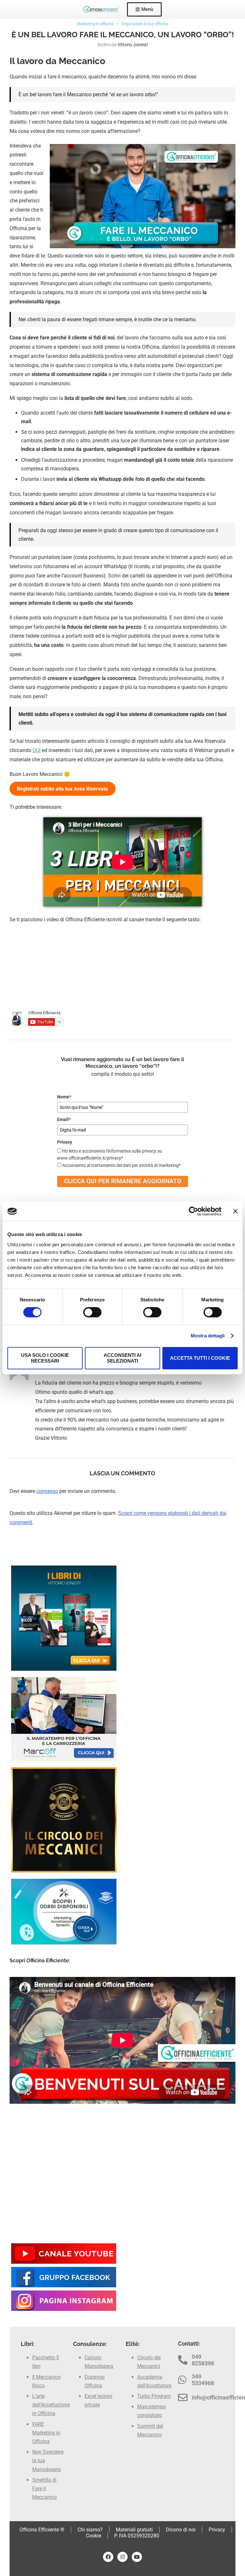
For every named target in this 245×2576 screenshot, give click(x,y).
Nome (64, 1097)
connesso (47, 1491)
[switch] (92, 1312)
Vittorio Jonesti (133, 45)
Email (64, 1119)
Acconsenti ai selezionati (122, 1358)
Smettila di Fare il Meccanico (45, 2489)
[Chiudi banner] (235, 1211)
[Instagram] (122, 2557)
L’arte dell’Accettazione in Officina (51, 2405)
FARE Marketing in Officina (46, 2433)
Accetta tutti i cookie (200, 1358)
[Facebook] (108, 2557)
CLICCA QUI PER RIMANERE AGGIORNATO (123, 1181)
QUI (37, 750)
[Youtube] (137, 2557)
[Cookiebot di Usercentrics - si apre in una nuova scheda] (193, 1211)
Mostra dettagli (208, 1336)
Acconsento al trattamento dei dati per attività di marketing (121, 1165)
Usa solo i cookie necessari (45, 1358)
